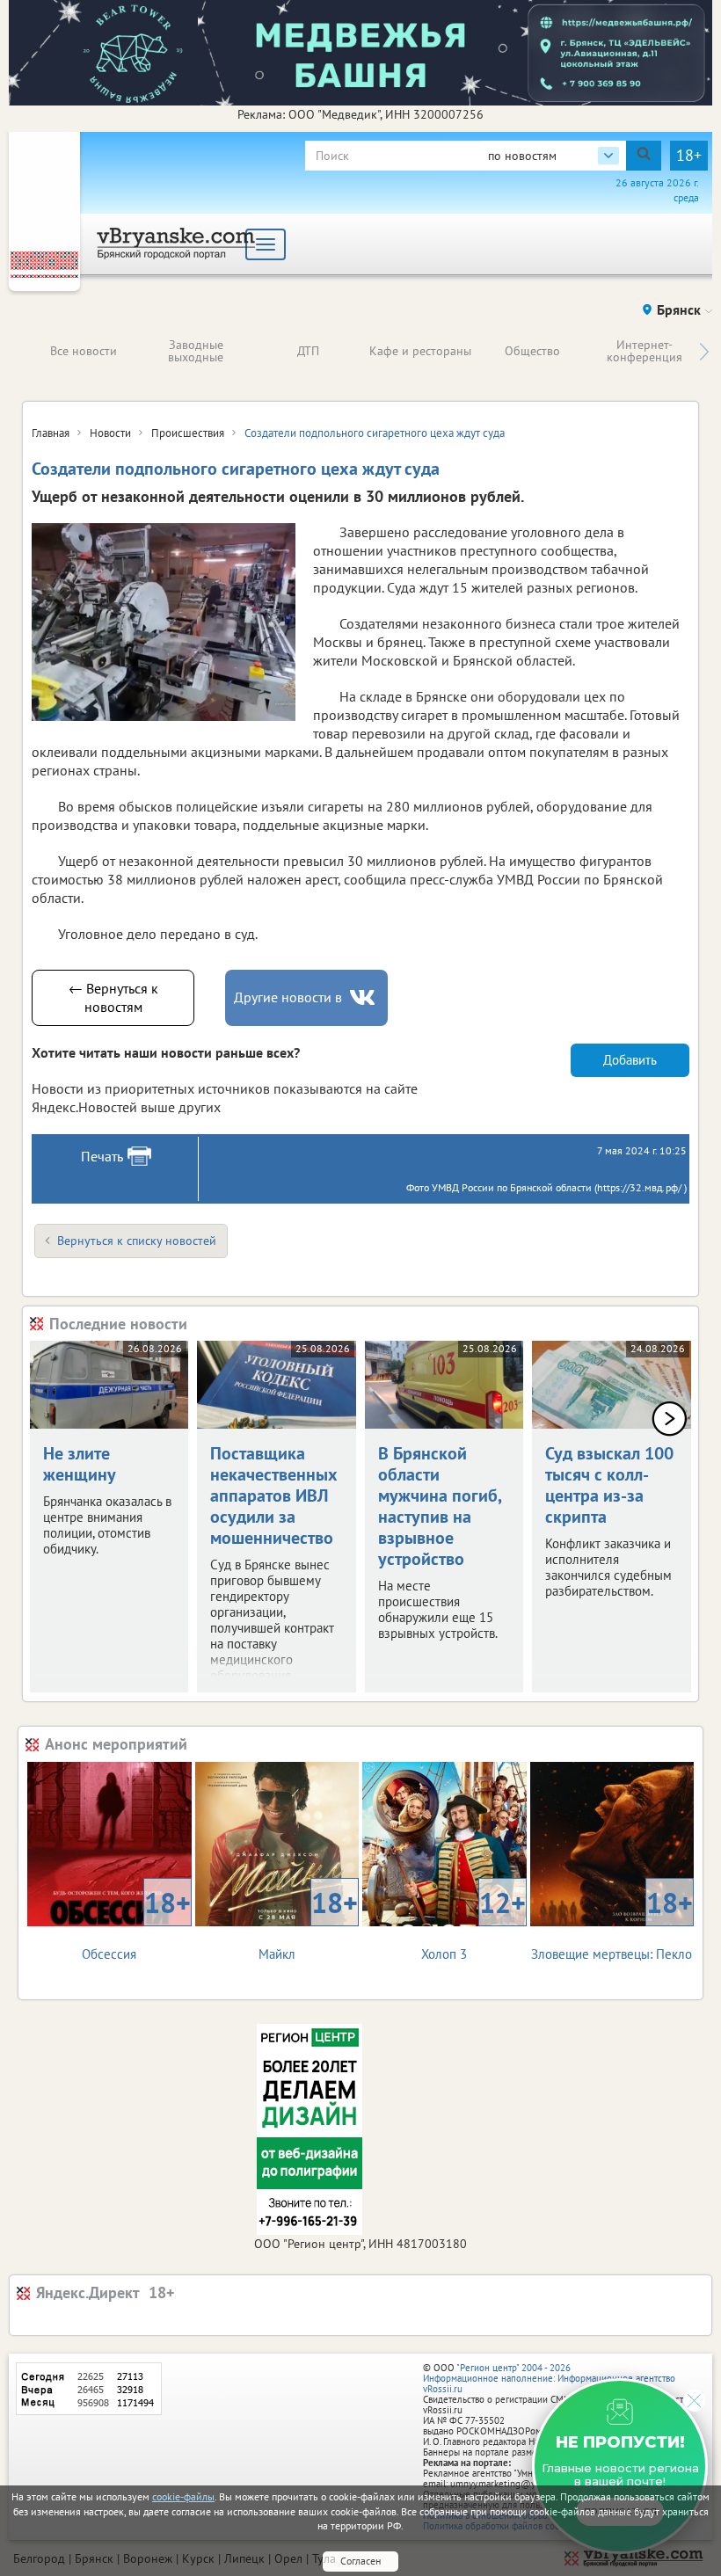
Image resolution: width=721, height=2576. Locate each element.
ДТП (308, 351)
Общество (532, 351)
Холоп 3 (473, 1923)
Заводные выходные (196, 351)
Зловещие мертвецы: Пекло (612, 1923)
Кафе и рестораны (420, 351)
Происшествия (188, 433)
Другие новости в (288, 997)
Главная (51, 433)
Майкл (308, 1923)
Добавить (630, 1060)
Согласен (360, 2561)
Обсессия (136, 1923)
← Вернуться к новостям (113, 997)
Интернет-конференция (645, 351)
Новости (110, 433)
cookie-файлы (183, 2496)
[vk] (364, 997)
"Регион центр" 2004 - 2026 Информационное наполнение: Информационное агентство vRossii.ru (549, 2378)
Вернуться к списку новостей (137, 1241)
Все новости (84, 351)
